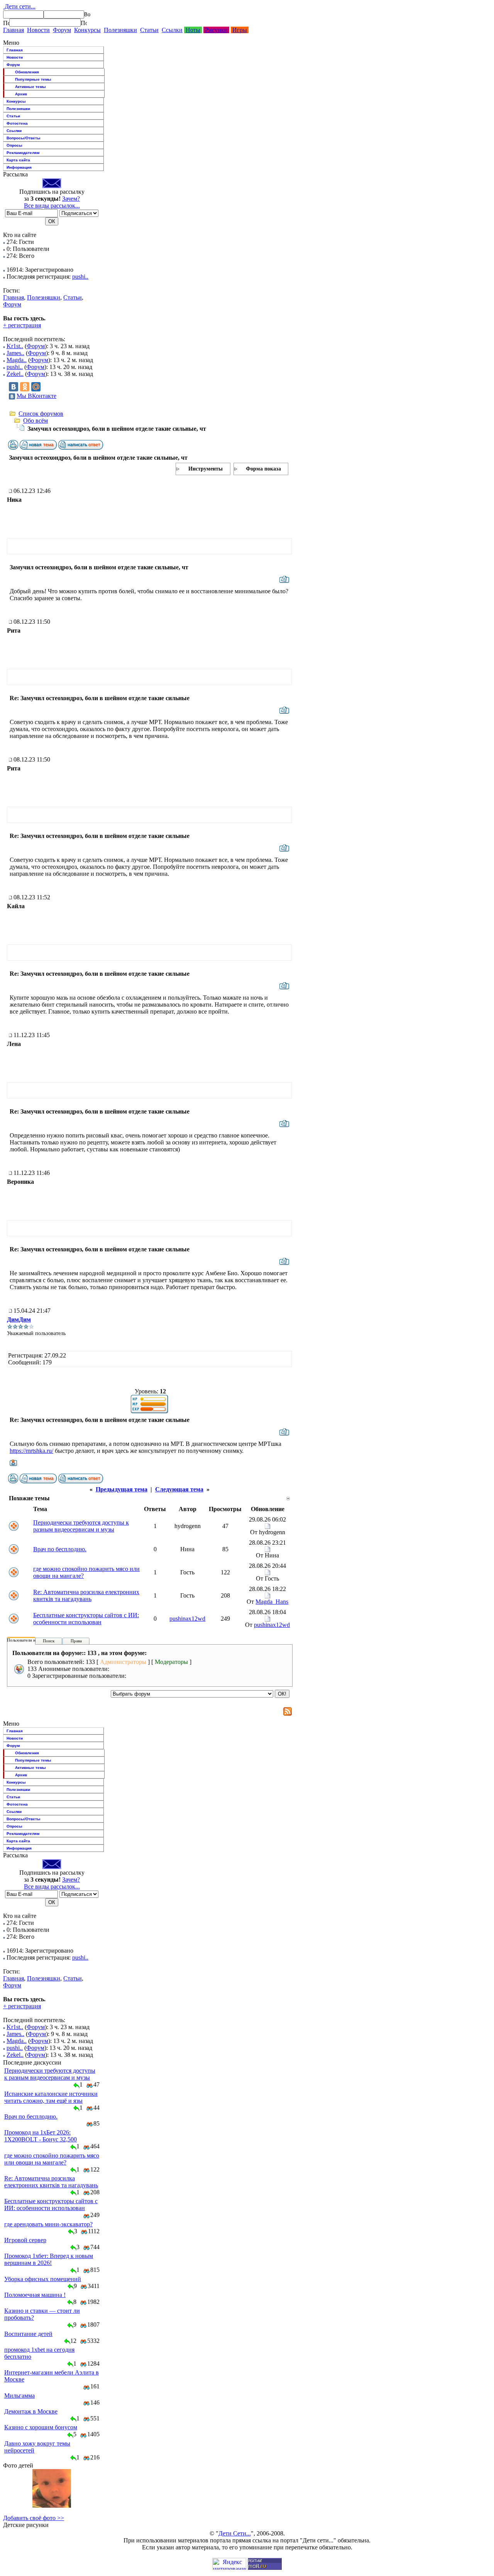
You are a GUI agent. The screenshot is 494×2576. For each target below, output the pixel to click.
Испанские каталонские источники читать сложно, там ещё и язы (51, 2097)
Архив (21, 94)
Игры (240, 30)
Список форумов (41, 414)
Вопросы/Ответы (24, 138)
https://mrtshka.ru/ (31, 1451)
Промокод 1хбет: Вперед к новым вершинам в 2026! (49, 2259)
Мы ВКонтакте (36, 396)
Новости (38, 30)
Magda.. (17, 360)
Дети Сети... (235, 2533)
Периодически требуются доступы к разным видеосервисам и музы (81, 1526)
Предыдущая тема (122, 1489)
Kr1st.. (15, 346)
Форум (62, 30)
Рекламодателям (23, 153)
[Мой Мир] (36, 387)
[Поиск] (6, 23)
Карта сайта (18, 160)
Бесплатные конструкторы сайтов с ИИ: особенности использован (86, 1619)
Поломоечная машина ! (35, 2295)
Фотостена (17, 123)
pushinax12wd (187, 1619)
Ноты (193, 30)
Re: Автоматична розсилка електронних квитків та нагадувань (86, 1595)
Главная (14, 30)
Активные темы (30, 87)
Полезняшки (120, 30)
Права (76, 1641)
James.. (15, 353)
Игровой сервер (25, 2240)
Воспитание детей (28, 2334)
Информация (19, 167)
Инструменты (206, 469)
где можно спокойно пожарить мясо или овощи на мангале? (52, 2159)
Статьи (149, 30)
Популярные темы (33, 79)
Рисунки (216, 30)
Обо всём (36, 421)
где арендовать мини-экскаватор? (48, 2224)
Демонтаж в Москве (31, 2411)
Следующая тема (179, 1489)
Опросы (14, 145)
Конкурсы (87, 30)
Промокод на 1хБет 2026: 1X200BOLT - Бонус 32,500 (41, 2136)
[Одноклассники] (25, 387)
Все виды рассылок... (52, 206)
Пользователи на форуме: (30, 1640)
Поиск (49, 1641)
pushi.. (80, 277)
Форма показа (263, 469)
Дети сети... (19, 6)
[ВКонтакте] (14, 387)
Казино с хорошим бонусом (41, 2427)
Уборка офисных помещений (43, 2279)
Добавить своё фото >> (34, 2518)
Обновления (27, 72)
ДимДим (19, 1319)
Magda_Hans (272, 1602)
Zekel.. (15, 374)
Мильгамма (19, 2396)
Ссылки (172, 30)
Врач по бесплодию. (60, 1549)
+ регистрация (22, 325)
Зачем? (71, 199)
